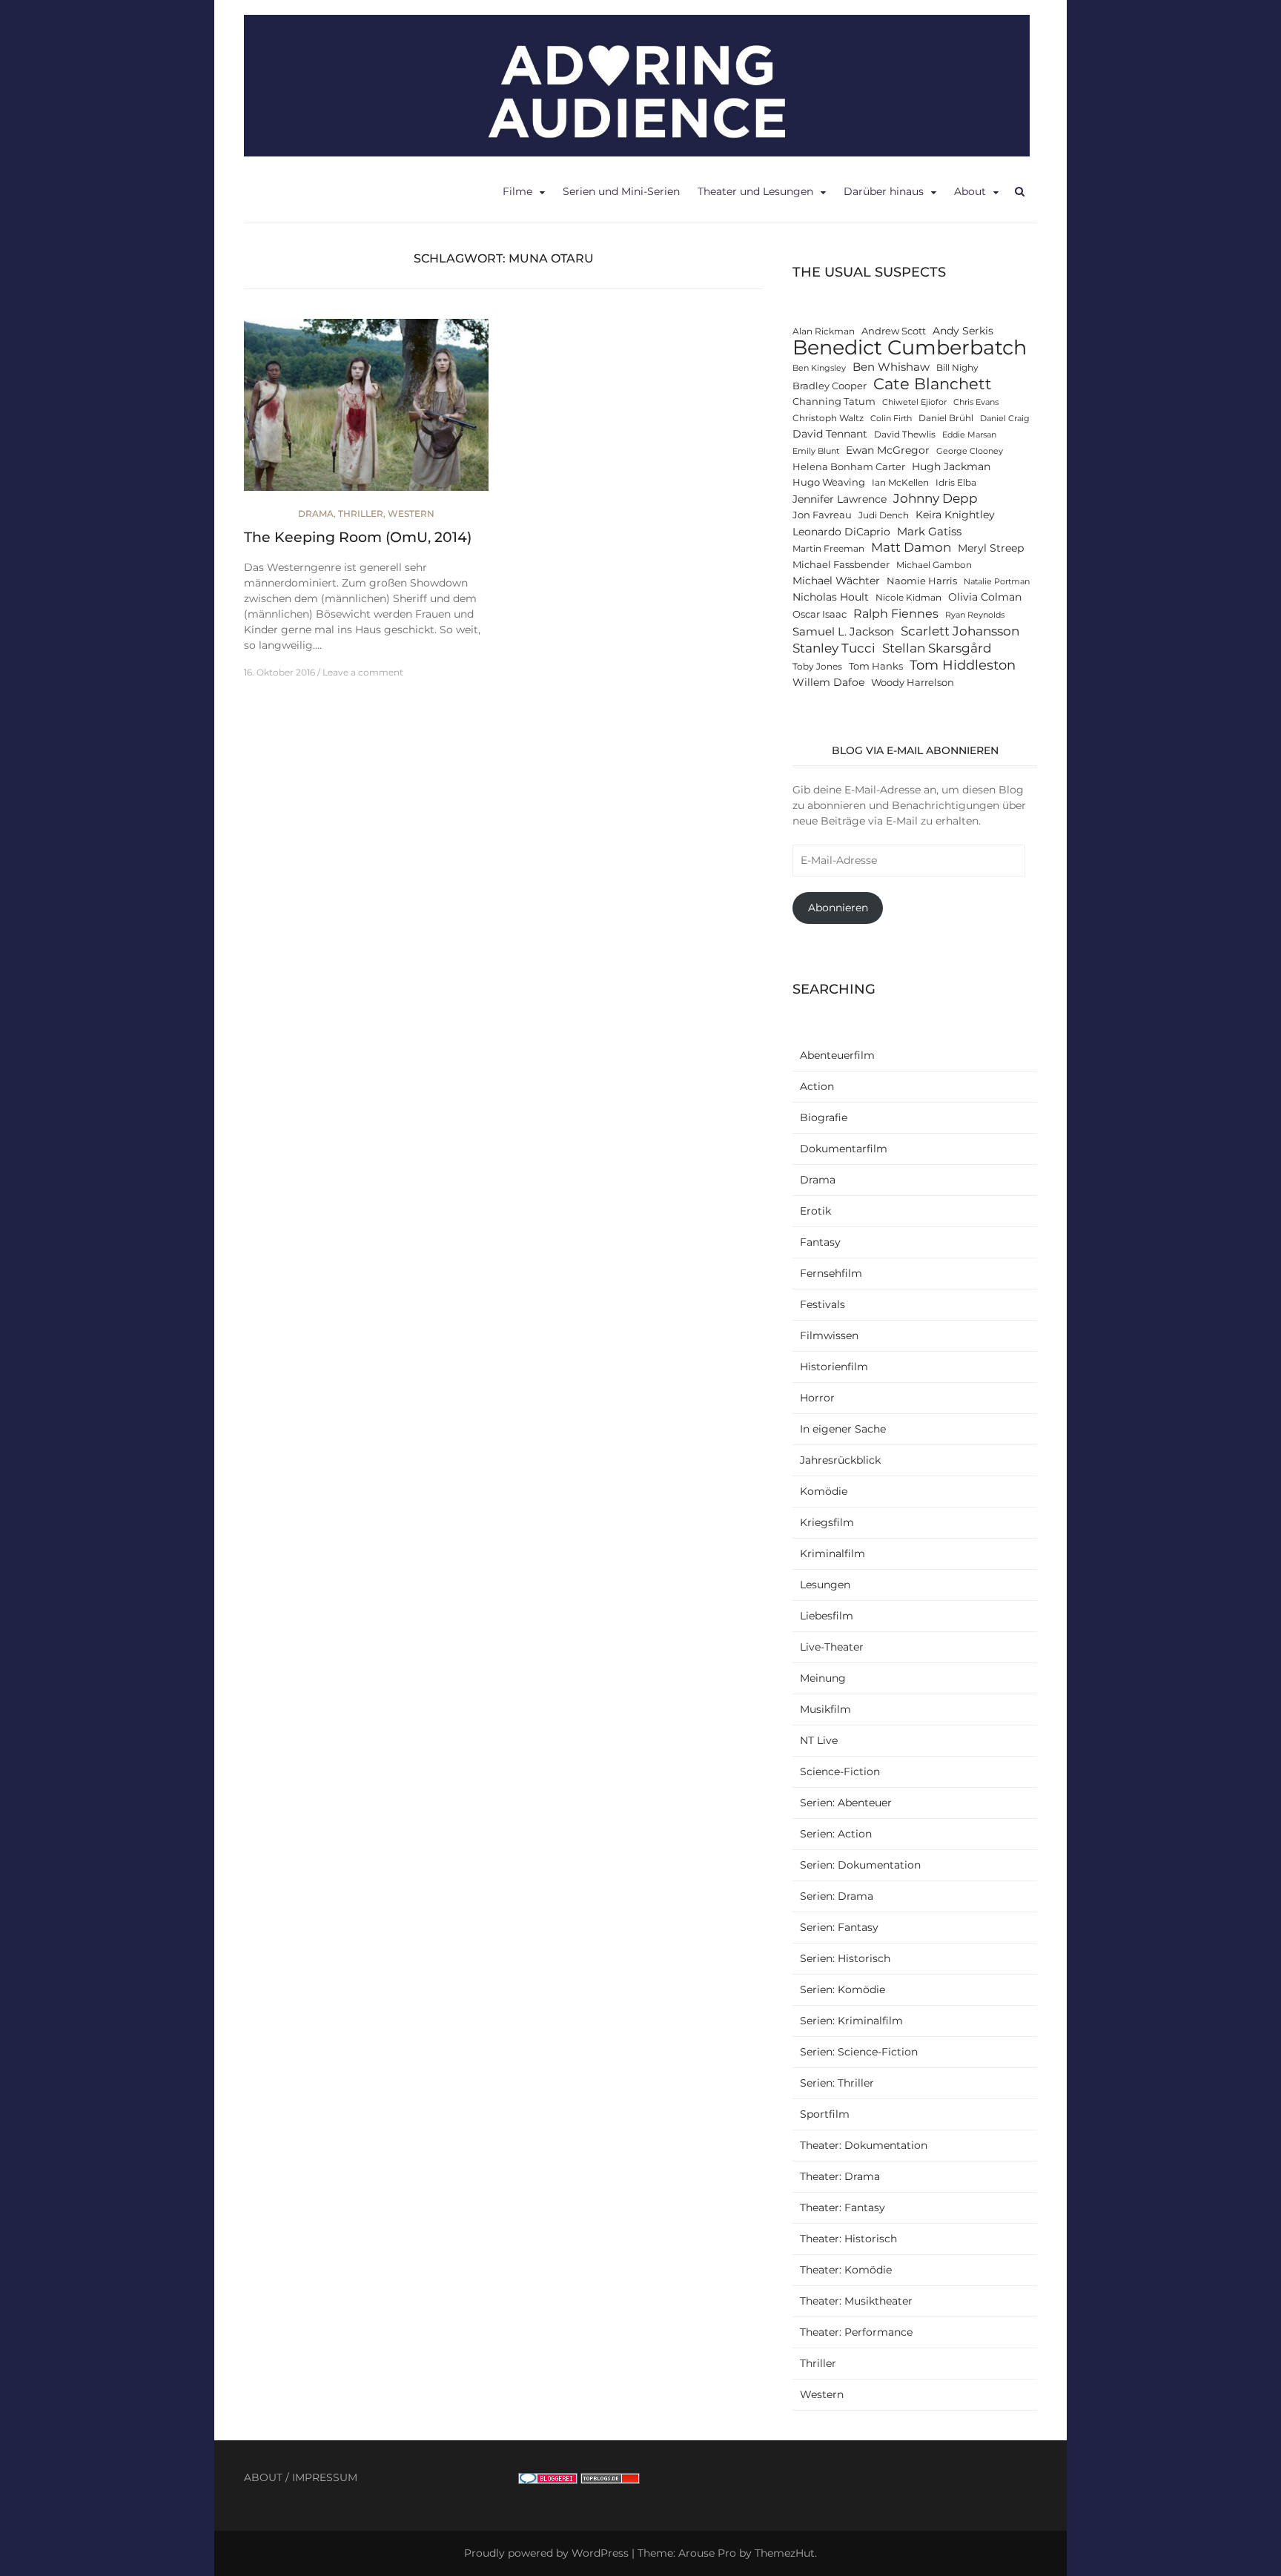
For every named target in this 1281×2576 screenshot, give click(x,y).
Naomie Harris (922, 581)
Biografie (824, 1117)
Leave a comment (363, 672)
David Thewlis (905, 435)
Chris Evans (976, 402)
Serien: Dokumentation (860, 1865)
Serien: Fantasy (839, 1927)
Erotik (815, 1211)
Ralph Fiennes (896, 613)
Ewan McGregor (888, 450)
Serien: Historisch (845, 1958)
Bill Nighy (957, 368)
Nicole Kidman (908, 598)
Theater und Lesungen (755, 191)
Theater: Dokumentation (864, 2145)
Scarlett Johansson (960, 631)
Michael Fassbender (841, 565)
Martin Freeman (828, 549)
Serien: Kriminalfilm (851, 2021)
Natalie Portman (997, 582)
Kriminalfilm (833, 1553)
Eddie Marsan (969, 435)
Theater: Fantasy (843, 2207)
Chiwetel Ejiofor (914, 402)
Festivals (822, 1304)
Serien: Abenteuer (846, 1803)
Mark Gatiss (929, 531)
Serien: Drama (837, 1896)
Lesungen (825, 1585)
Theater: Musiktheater (856, 2301)
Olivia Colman (985, 597)
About (970, 191)
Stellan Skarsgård (937, 648)
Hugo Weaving (829, 482)
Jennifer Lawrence (840, 499)
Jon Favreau (822, 515)
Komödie (824, 1491)
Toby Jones (817, 667)
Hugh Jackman (951, 466)
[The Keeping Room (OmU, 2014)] (366, 412)
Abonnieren (838, 908)
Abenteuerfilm (837, 1055)
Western (411, 513)
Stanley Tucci (834, 648)
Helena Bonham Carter (849, 467)
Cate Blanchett (933, 384)
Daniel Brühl (946, 418)
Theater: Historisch (848, 2239)
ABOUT (263, 2477)
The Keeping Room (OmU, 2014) (358, 537)
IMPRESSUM (325, 2477)
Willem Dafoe (828, 682)
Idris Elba (956, 483)
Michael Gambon (934, 565)
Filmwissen (829, 1335)
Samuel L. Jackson (843, 631)
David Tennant (830, 434)
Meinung (823, 1678)
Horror (817, 1398)
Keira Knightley (955, 515)
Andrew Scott (894, 331)
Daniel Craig (1005, 419)
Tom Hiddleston (963, 665)
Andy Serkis (963, 331)
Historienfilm (834, 1367)
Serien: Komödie (843, 1989)
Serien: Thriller (837, 2083)
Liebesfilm (827, 1616)
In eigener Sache (843, 1429)
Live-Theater (832, 1647)
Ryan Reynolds (975, 615)
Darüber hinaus (884, 191)
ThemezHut (785, 2553)
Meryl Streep (991, 548)
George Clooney (970, 451)
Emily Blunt (816, 451)
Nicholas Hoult (831, 597)
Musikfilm (825, 1709)
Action (817, 1086)
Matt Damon (911, 547)
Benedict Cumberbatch (910, 347)
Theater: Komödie (846, 2270)
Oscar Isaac (820, 614)
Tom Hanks (876, 666)
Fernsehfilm (831, 1273)
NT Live (819, 1740)
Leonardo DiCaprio (841, 532)
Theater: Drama (840, 2176)
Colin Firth (891, 419)
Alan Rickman (824, 331)
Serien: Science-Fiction (859, 2052)
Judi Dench (884, 515)
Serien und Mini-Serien (621, 191)
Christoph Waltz (828, 418)
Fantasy (820, 1242)
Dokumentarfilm (844, 1149)
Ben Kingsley (819, 368)
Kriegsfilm (827, 1522)
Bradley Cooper (830, 386)
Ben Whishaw (891, 367)
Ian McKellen (900, 483)
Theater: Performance (856, 2332)
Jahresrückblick (840, 1460)
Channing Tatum (834, 402)
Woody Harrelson (913, 683)
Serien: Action (836, 1834)
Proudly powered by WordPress (546, 2553)
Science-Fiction (840, 1771)
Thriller (361, 513)
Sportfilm (825, 2114)
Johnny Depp (936, 498)
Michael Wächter (836, 581)
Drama (316, 513)
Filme (517, 191)
